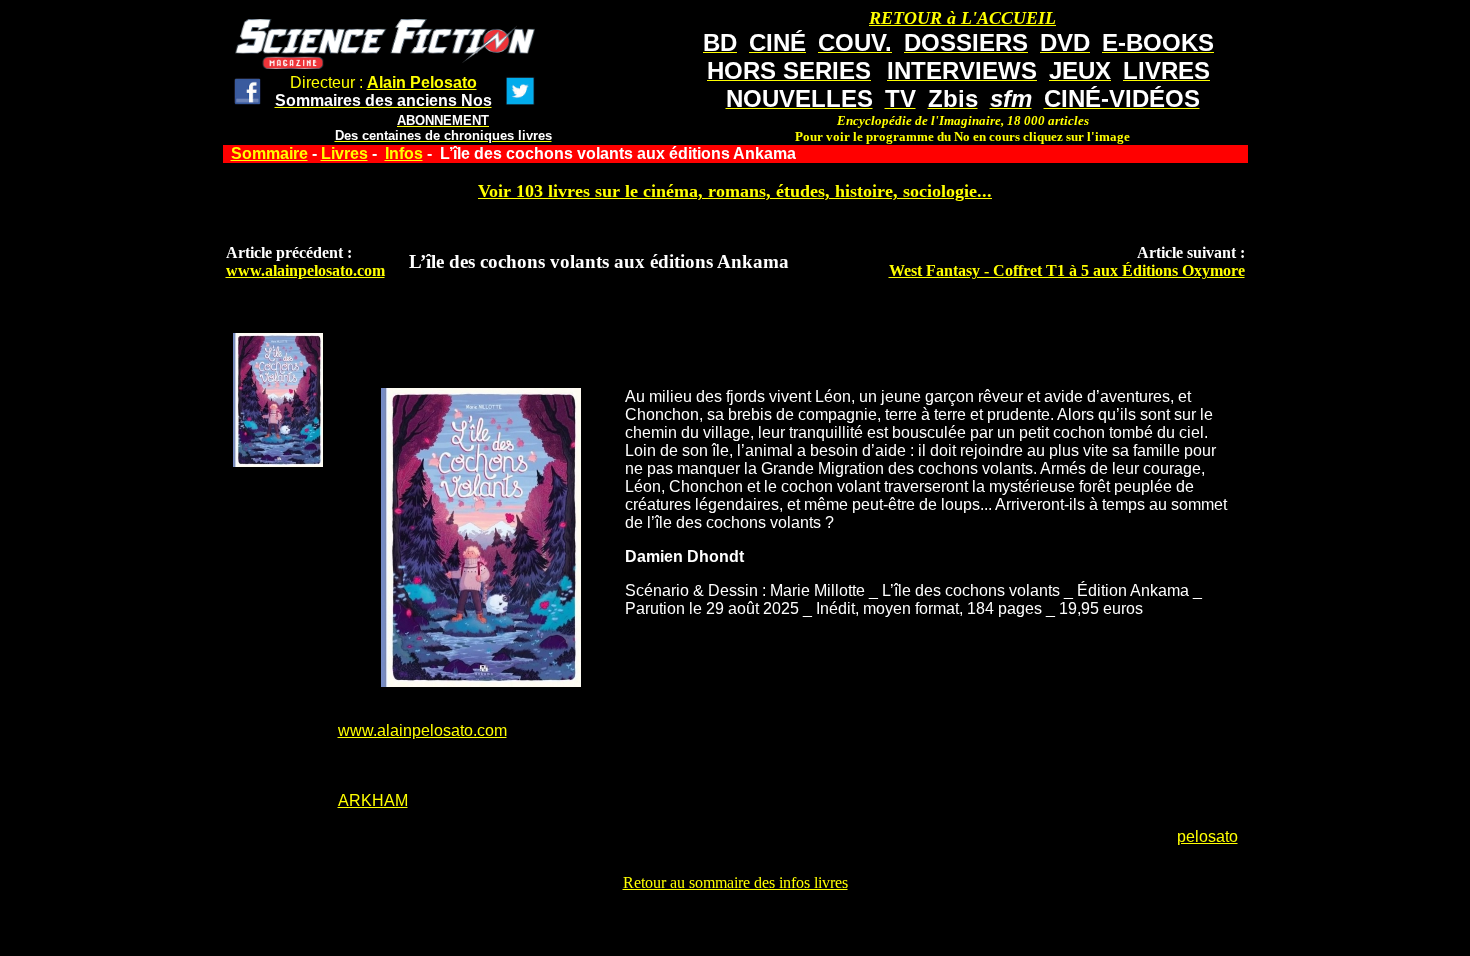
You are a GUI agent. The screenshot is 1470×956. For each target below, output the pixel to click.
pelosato (1207, 836)
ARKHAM (373, 800)
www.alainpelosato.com (305, 270)
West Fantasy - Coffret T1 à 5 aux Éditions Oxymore (1067, 270)
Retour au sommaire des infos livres (735, 882)
